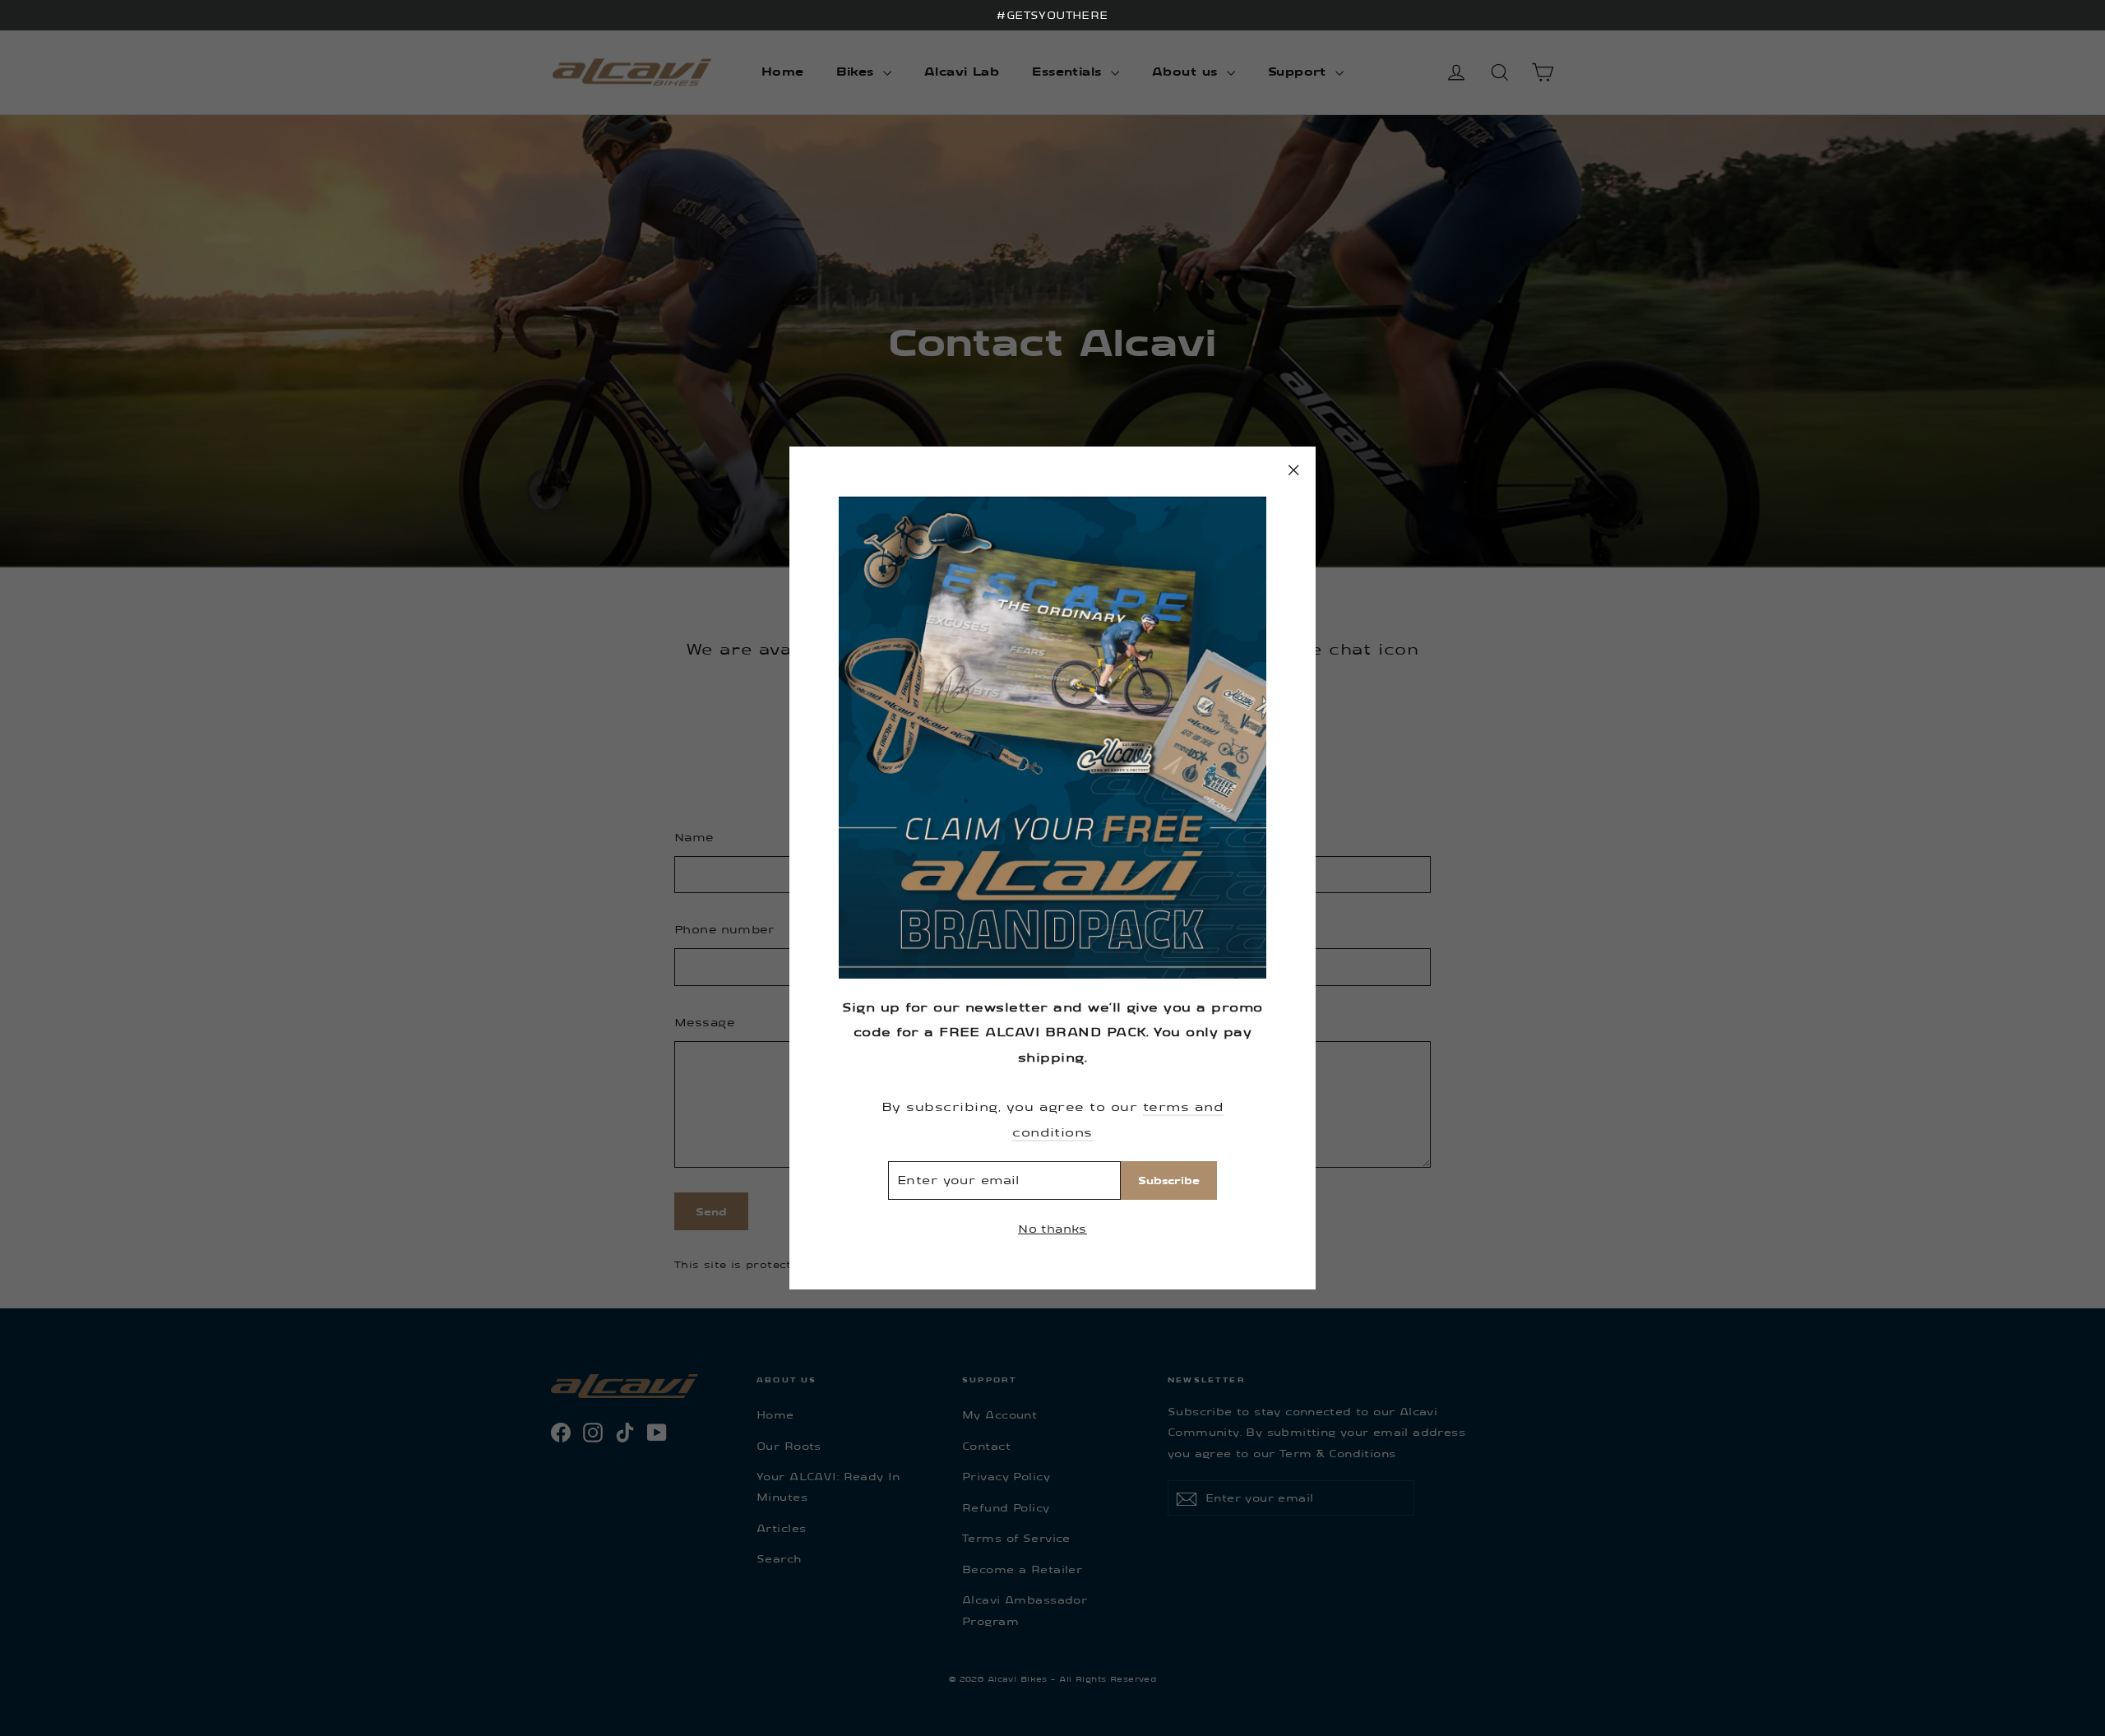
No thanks (1052, 1228)
